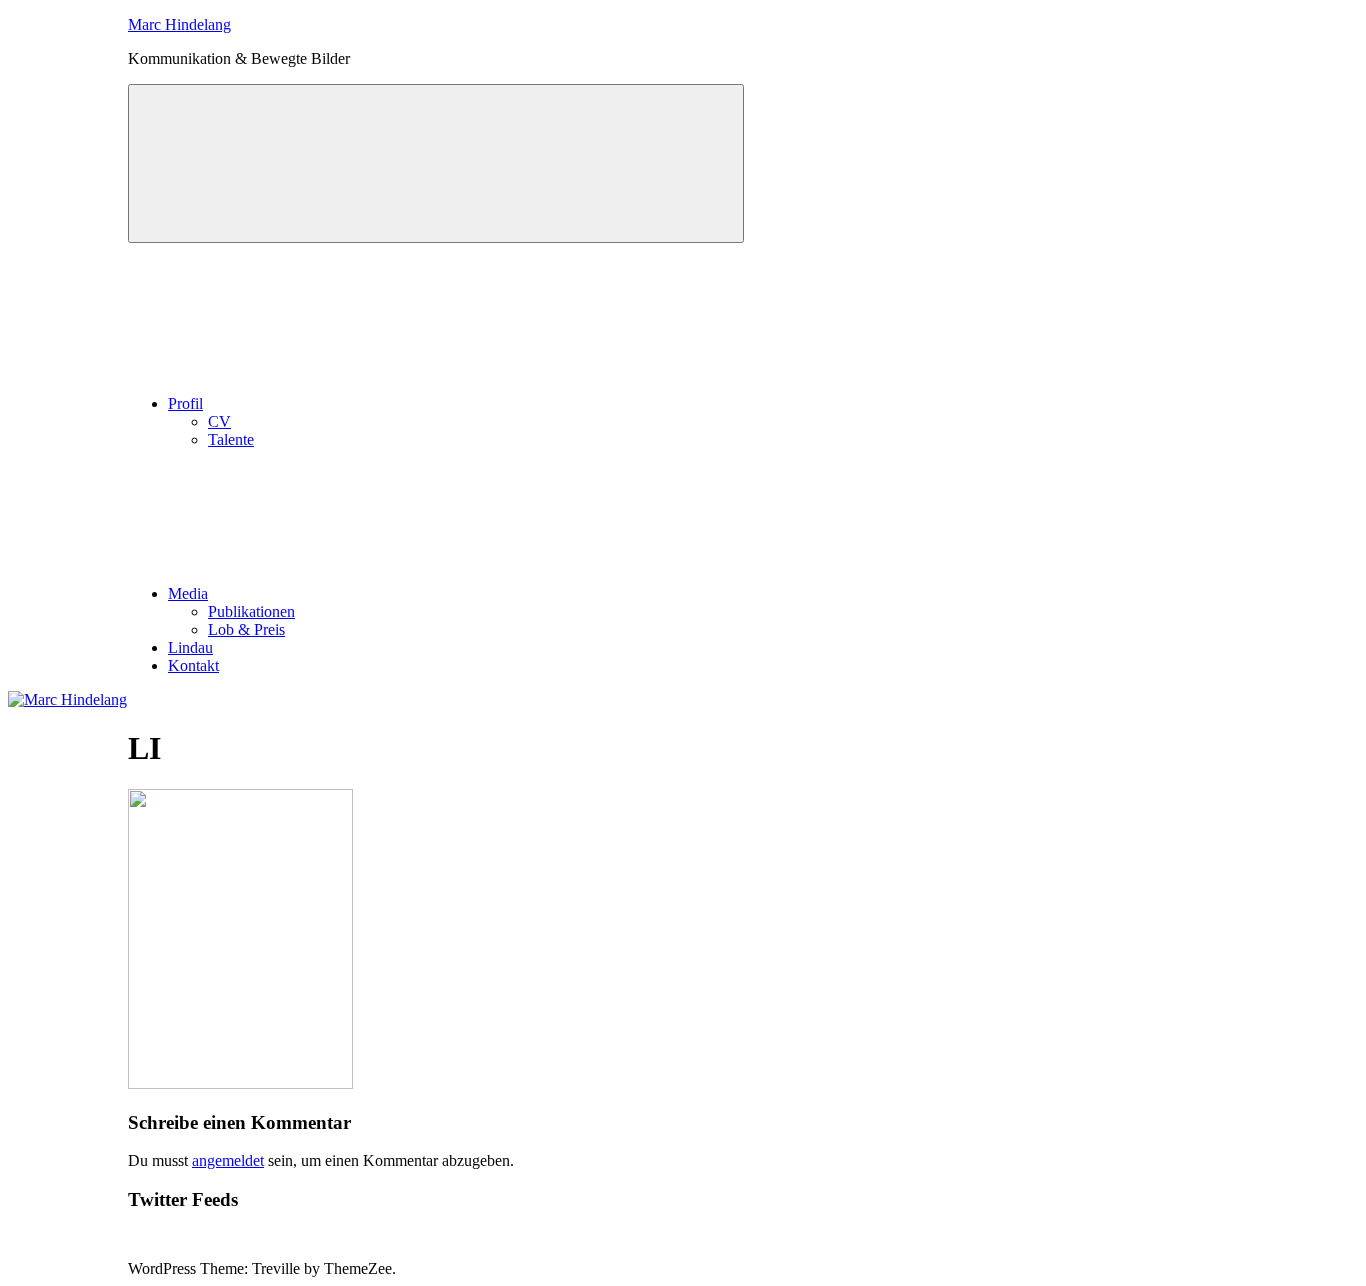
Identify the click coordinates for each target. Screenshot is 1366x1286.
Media (188, 593)
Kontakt (193, 665)
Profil (185, 403)
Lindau (190, 647)
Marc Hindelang (179, 24)
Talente (231, 439)
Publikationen (251, 611)
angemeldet (228, 1160)
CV (219, 421)
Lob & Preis (246, 629)
